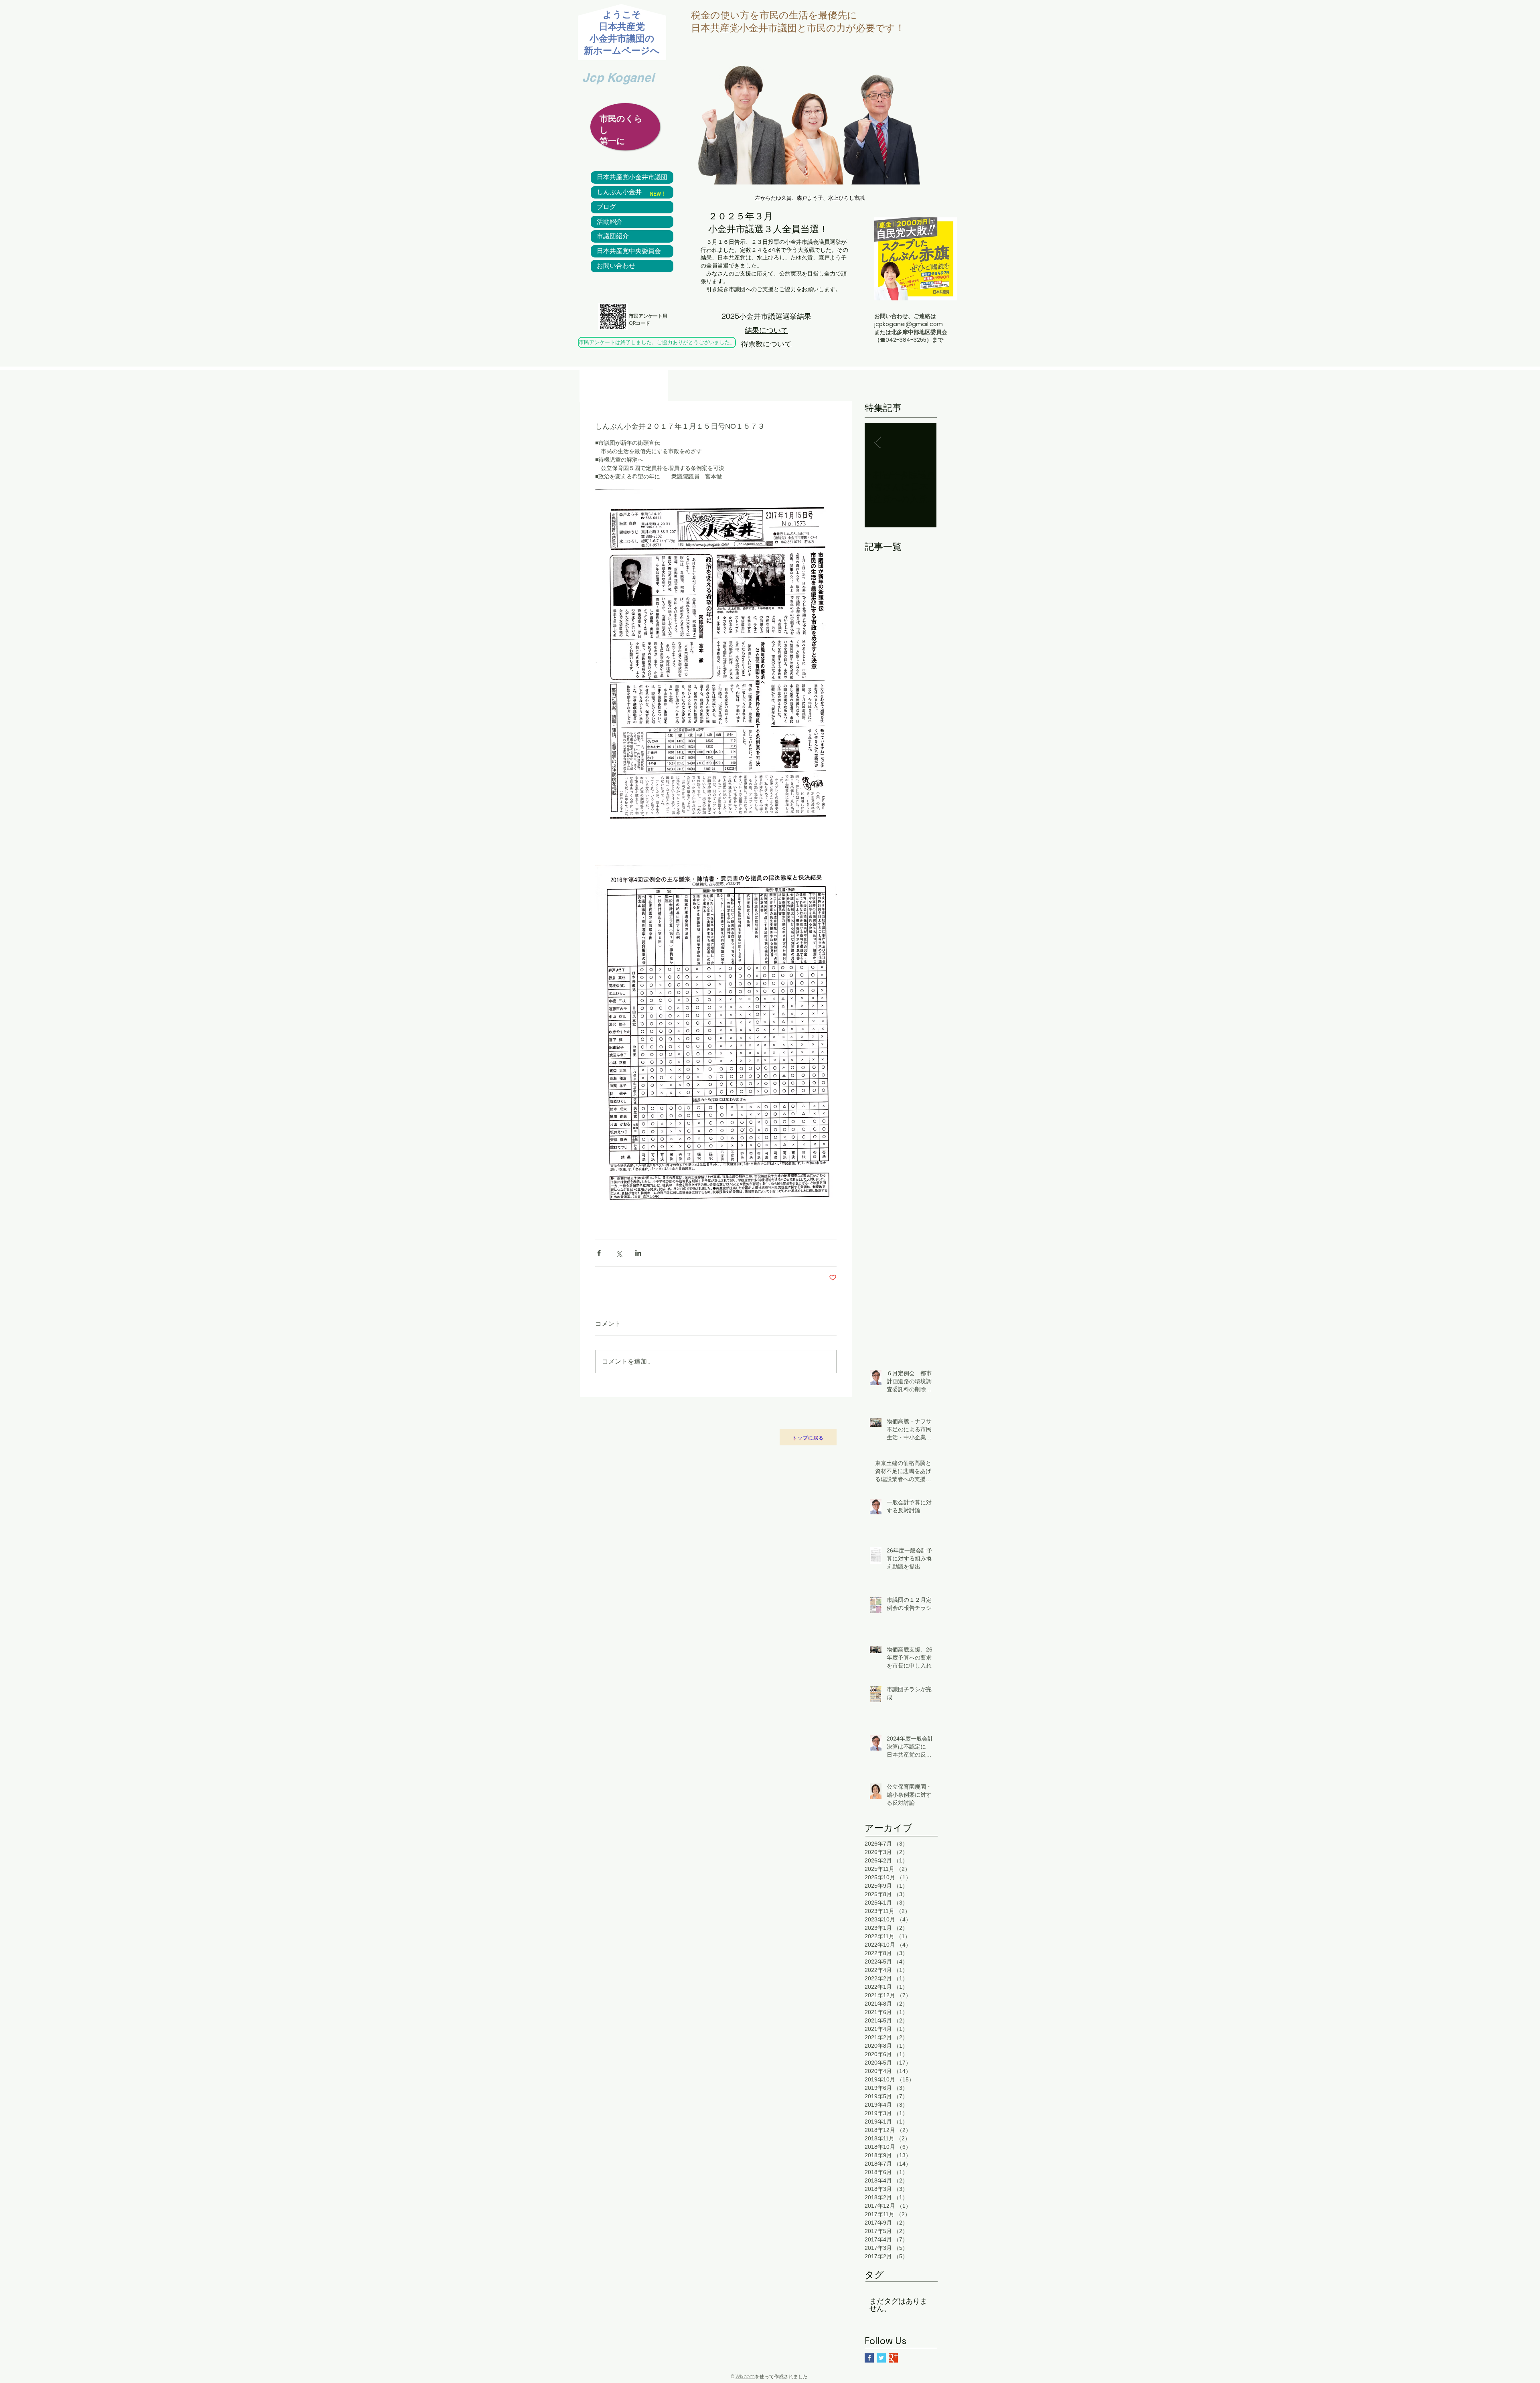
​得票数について (766, 344)
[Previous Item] (877, 443)
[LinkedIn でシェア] (638, 1253)
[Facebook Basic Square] (869, 2358)
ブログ (606, 207)
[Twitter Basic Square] (881, 2358)
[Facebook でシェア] (599, 1253)
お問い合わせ (616, 266)
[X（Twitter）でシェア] (619, 1253)
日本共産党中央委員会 (629, 251)
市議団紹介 (613, 236)
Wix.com (745, 2376)
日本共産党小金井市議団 (632, 177)
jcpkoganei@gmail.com (909, 324)
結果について (766, 330)
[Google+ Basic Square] (893, 2358)
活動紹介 (610, 222)
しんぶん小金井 (619, 192)
